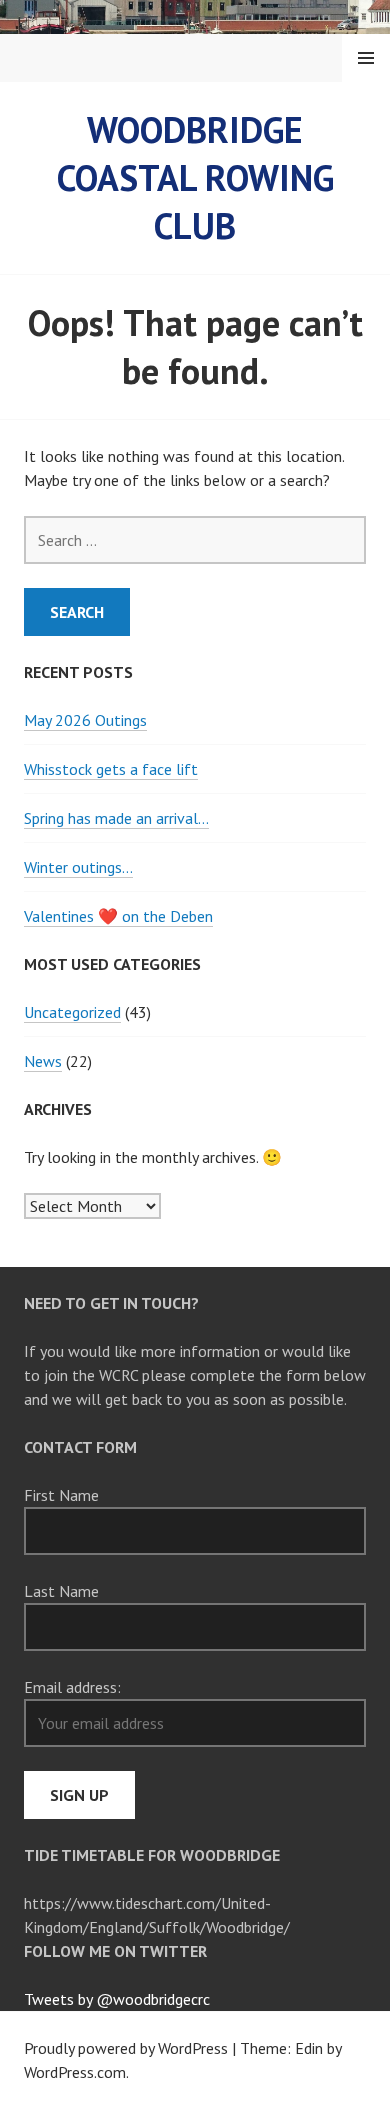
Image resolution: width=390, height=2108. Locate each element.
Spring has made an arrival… (116, 818)
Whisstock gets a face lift (111, 769)
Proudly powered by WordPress (126, 2048)
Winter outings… (78, 867)
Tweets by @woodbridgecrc (117, 1999)
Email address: (72, 1687)
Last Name (61, 1591)
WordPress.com (75, 2072)
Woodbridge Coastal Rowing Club (195, 177)
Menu (366, 58)
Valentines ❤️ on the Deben (118, 916)
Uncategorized (72, 1012)
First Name (61, 1495)
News (43, 1061)
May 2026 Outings (85, 720)
